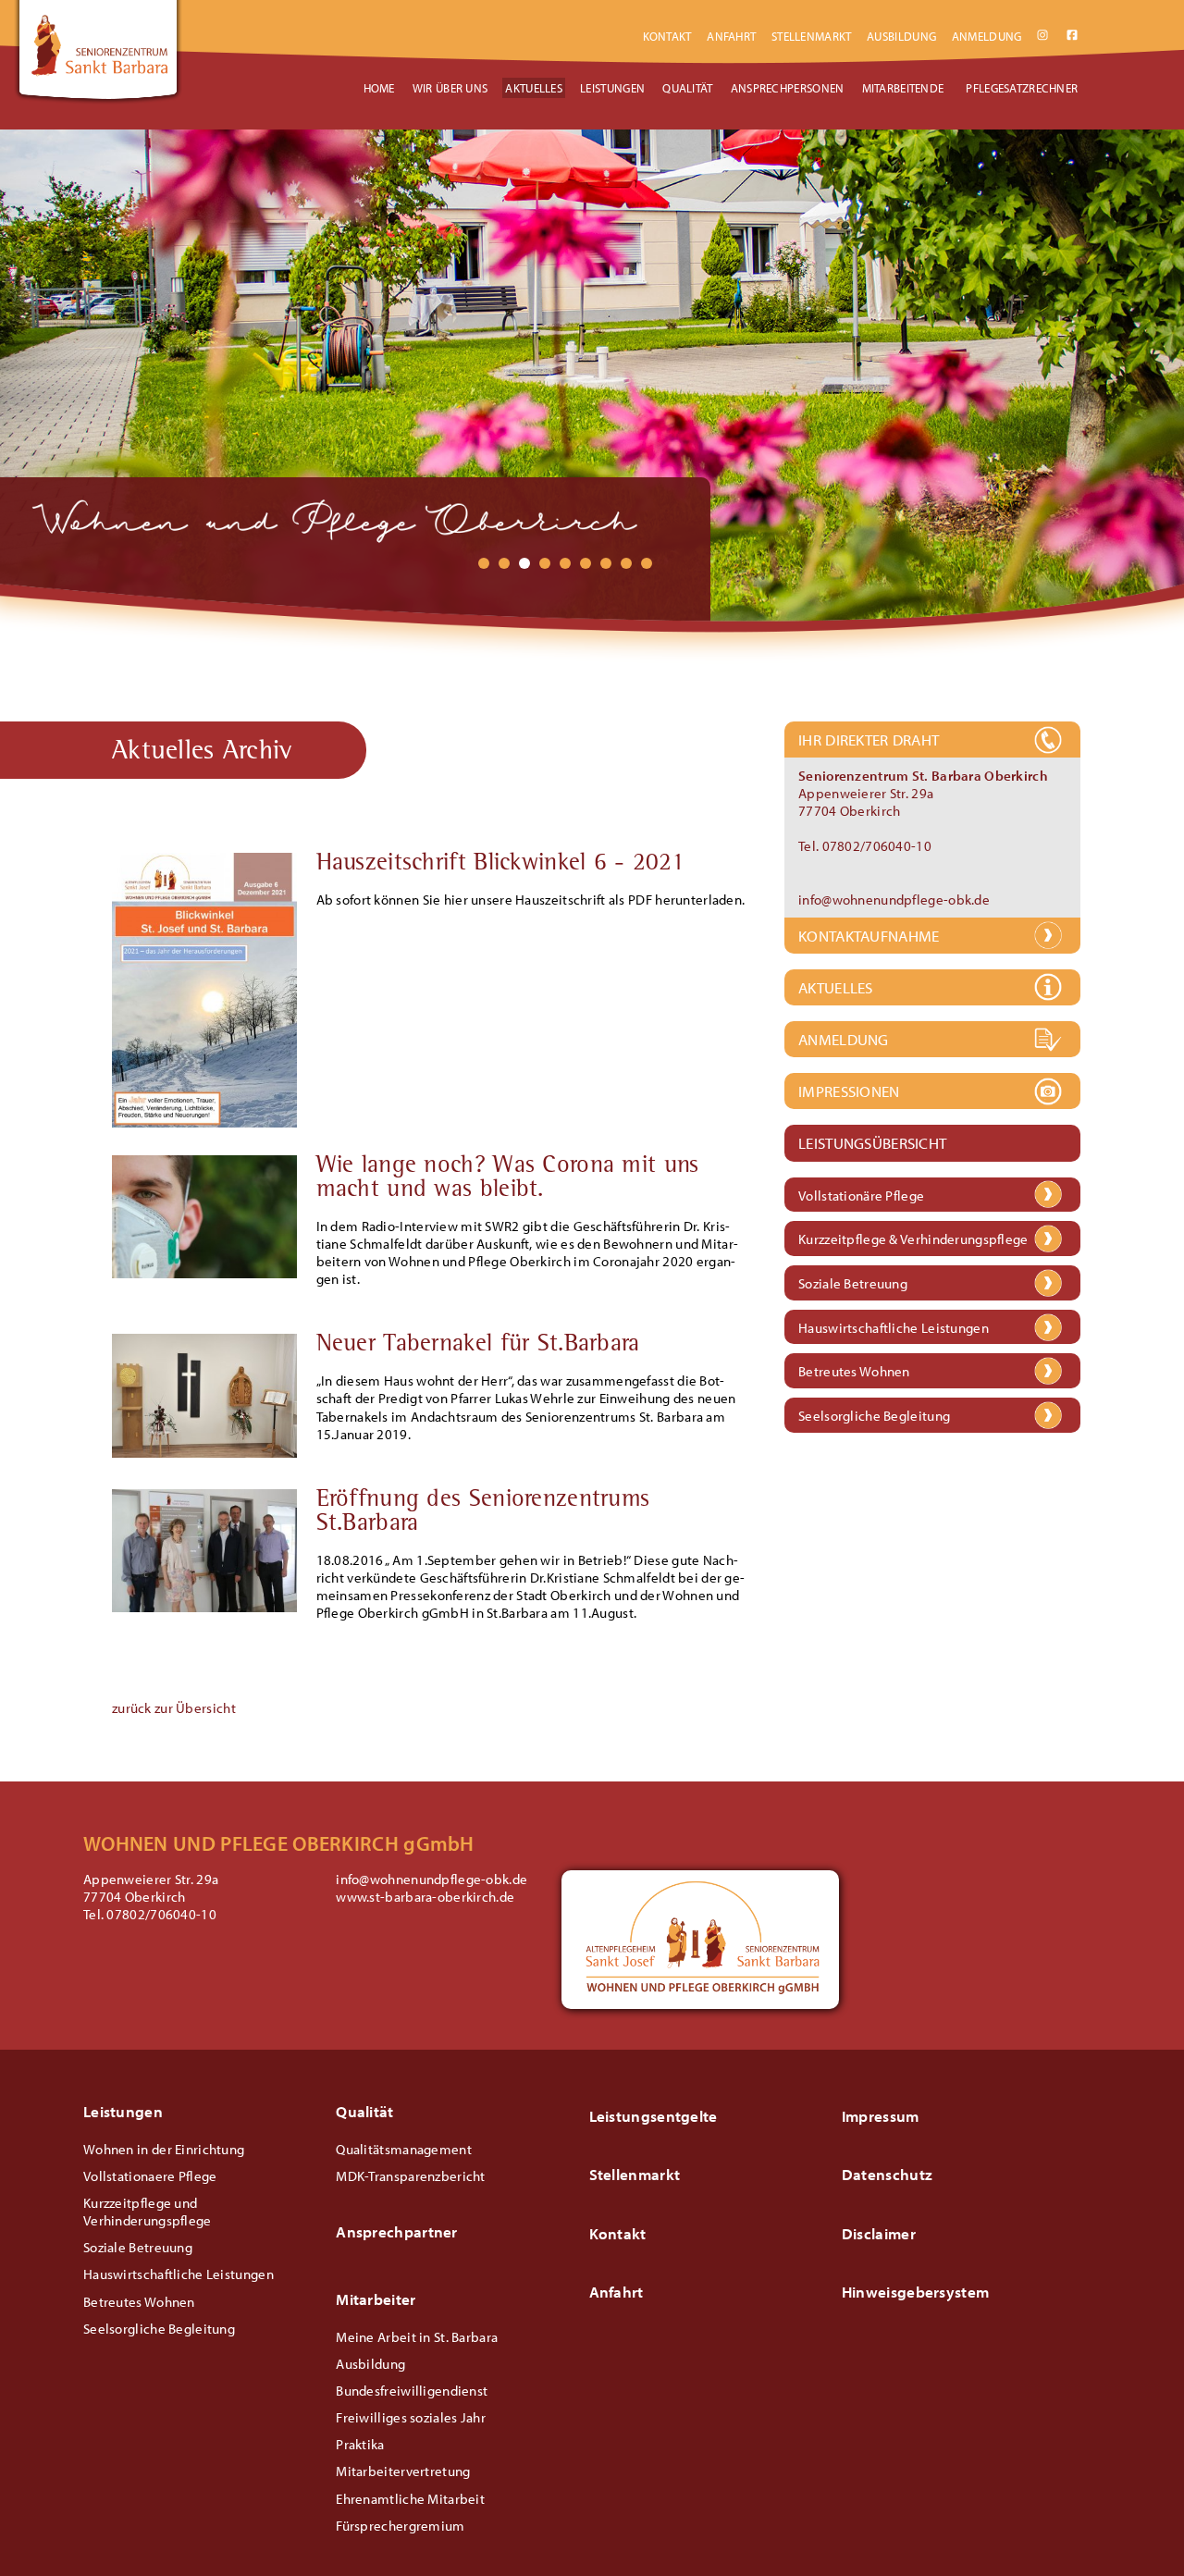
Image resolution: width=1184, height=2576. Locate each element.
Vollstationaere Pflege (150, 2176)
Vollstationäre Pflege (861, 1196)
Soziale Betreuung (853, 1284)
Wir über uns (450, 88)
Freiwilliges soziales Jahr (411, 2417)
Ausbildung (901, 36)
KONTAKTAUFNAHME (869, 936)
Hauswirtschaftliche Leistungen (894, 1329)
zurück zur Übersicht (174, 1708)
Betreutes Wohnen (854, 1372)
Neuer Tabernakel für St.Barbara (478, 1346)
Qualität (687, 88)
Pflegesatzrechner (1022, 88)
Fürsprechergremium (400, 2526)
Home (379, 88)
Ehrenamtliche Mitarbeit (410, 2499)
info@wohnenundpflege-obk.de (894, 900)
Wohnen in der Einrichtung (164, 2149)
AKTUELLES (836, 987)
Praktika (360, 2444)
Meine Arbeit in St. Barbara (417, 2337)
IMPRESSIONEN (849, 1091)
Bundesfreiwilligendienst (412, 2391)
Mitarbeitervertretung (403, 2471)
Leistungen (612, 88)
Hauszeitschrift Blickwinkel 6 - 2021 (501, 865)
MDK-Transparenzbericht (410, 2176)
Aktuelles (534, 88)
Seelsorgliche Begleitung (874, 1417)
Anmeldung (987, 36)
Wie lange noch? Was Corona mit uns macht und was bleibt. (508, 1179)
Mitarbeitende (903, 88)
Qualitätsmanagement (404, 2149)
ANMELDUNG (844, 1039)
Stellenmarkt (812, 36)
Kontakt (667, 36)
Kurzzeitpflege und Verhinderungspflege (148, 2212)
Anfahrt (731, 36)
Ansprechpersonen (788, 88)
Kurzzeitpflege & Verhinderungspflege (913, 1240)
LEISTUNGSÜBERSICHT (872, 1143)
